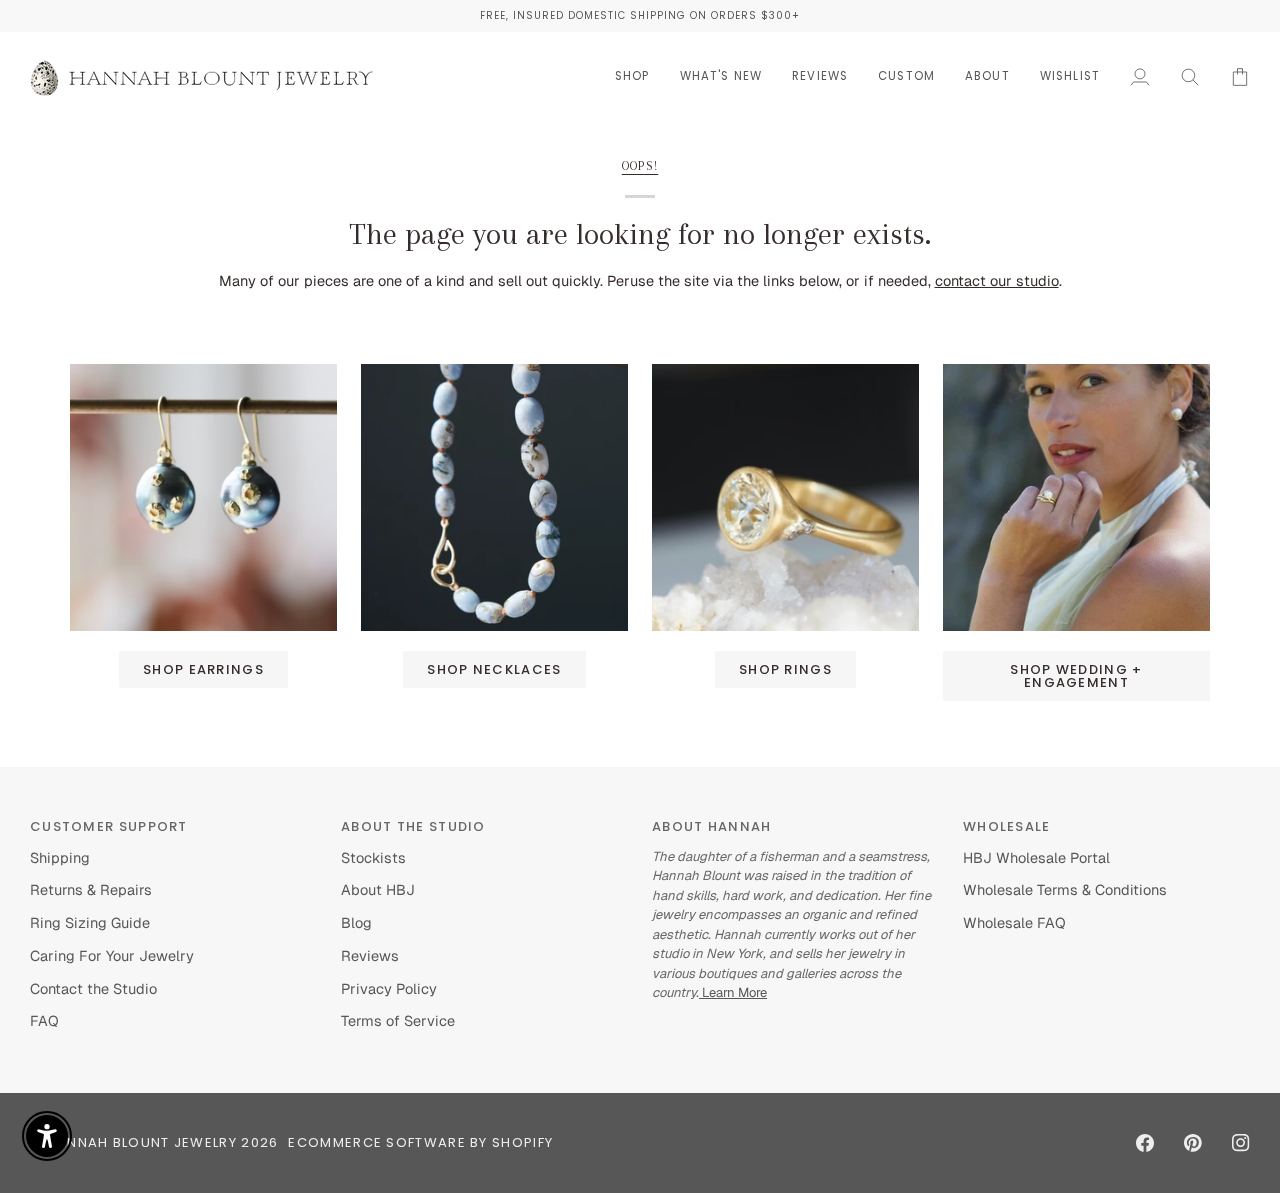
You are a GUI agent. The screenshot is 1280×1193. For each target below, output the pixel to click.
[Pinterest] (1193, 1143)
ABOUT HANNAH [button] (712, 826)
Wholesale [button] (1007, 826)
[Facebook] (1145, 1143)
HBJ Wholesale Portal (1036, 857)
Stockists (373, 857)
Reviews (370, 955)
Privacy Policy (389, 988)
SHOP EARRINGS (203, 669)
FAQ (44, 1020)
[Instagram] (1241, 1143)
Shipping (60, 857)
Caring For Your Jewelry (112, 955)
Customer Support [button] (109, 826)
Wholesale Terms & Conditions (1065, 889)
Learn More (733, 992)
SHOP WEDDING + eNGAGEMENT (1076, 676)
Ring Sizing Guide (90, 922)
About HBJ (378, 889)
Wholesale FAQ (1014, 922)
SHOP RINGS (785, 669)
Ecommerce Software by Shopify (420, 1142)
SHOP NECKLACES (494, 669)
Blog (356, 922)
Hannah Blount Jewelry (142, 1142)
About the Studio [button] (413, 826)
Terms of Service (398, 1020)
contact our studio (997, 280)
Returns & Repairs (91, 889)
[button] (632, 76)
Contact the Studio (93, 988)
